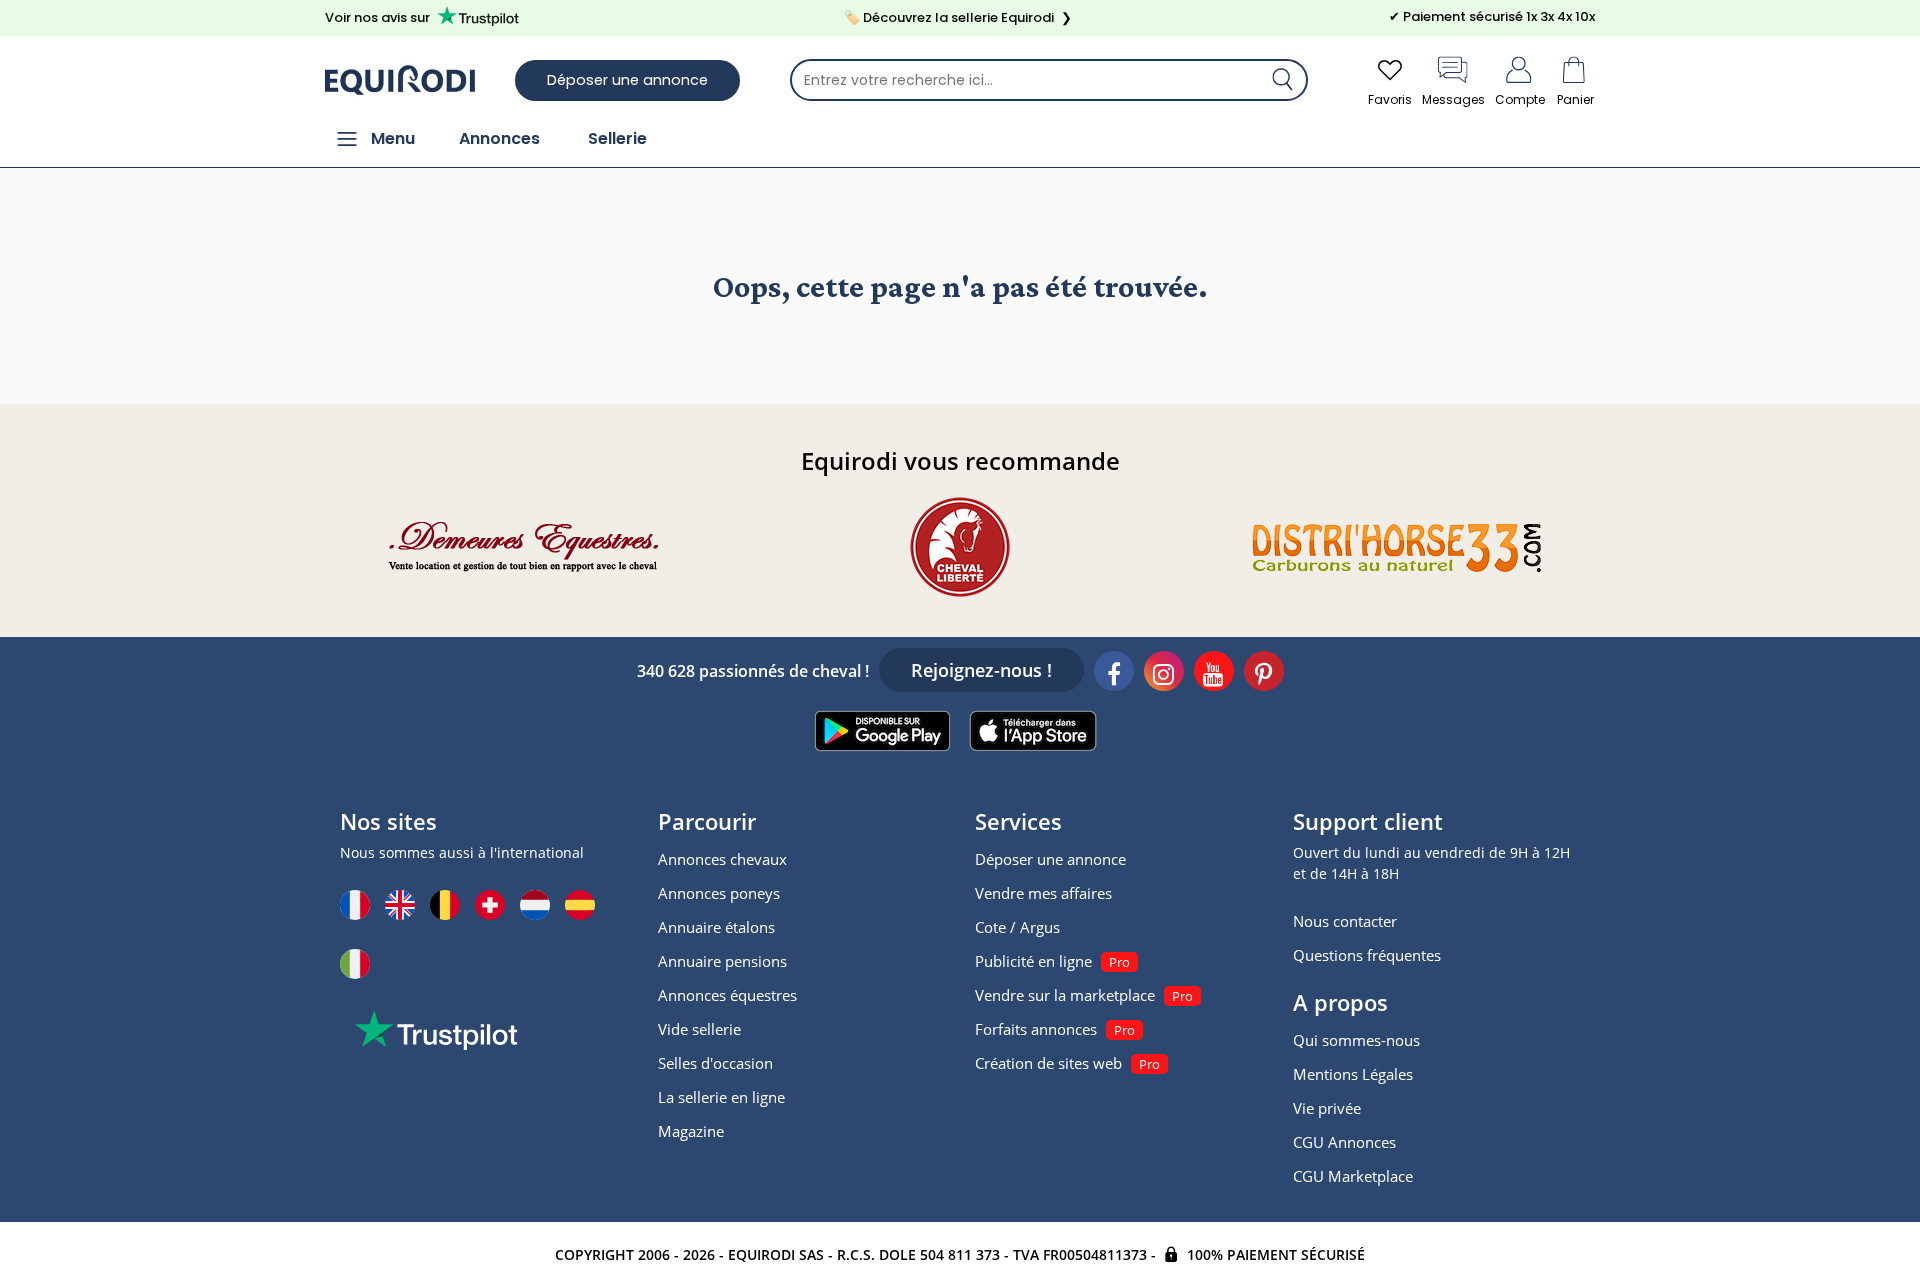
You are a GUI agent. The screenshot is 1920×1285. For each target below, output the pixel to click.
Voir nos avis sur (377, 17)
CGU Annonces (1344, 1142)
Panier (1575, 99)
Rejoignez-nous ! (981, 670)
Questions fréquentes (1367, 955)
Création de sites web (1048, 1063)
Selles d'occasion (715, 1063)
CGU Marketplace (1353, 1176)
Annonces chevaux (722, 859)
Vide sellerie (699, 1029)
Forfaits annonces (1036, 1029)
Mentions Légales (1353, 1074)
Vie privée (1327, 1108)
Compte (1520, 99)
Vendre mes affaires (1043, 893)
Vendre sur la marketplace (1065, 995)
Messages (1453, 99)
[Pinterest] (1264, 674)
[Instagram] (1164, 674)
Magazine (691, 1131)
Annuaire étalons (716, 927)
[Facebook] (1114, 674)
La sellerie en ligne (721, 1097)
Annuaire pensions (722, 961)
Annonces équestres (727, 995)
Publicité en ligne (1033, 961)
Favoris (1390, 99)
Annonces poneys (719, 893)
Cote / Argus (1017, 927)
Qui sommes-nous (1356, 1040)
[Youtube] (1214, 674)
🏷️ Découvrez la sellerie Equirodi (958, 17)
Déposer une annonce (627, 80)
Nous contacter (1345, 921)
